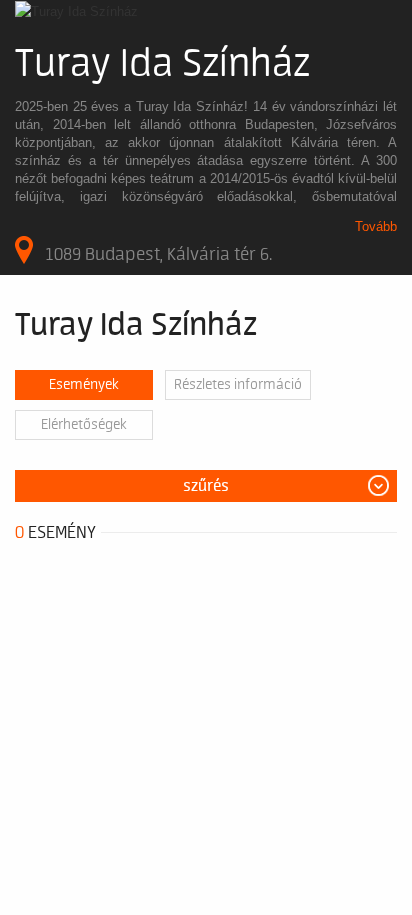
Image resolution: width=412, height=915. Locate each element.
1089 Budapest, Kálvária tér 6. (158, 254)
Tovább (376, 226)
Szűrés (206, 486)
